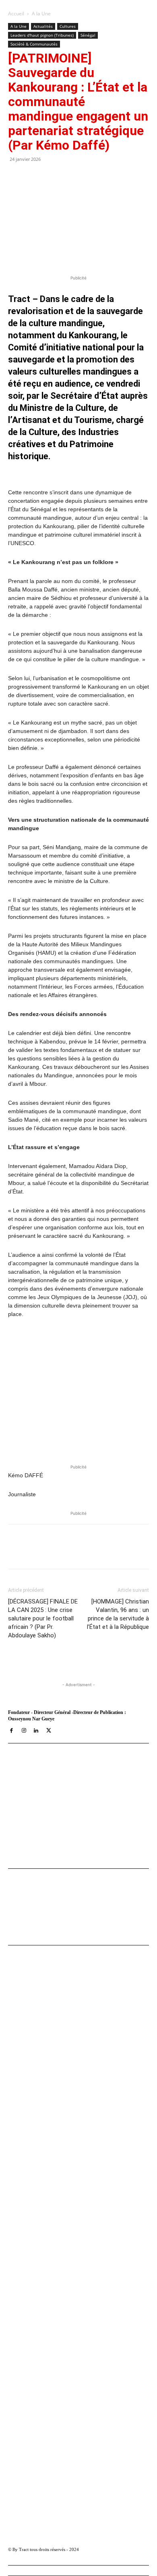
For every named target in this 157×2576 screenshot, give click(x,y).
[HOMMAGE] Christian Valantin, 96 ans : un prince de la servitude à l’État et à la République (118, 1614)
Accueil (16, 14)
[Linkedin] (97, 1552)
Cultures (68, 26)
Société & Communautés (34, 44)
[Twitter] (60, 1552)
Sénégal (88, 35)
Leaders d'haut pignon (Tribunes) (42, 35)
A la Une (41, 14)
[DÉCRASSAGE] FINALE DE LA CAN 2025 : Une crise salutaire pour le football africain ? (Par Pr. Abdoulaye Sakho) (43, 1618)
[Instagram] (24, 1731)
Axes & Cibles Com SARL (40, 1840)
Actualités (43, 26)
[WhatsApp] (78, 1552)
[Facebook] (41, 1552)
